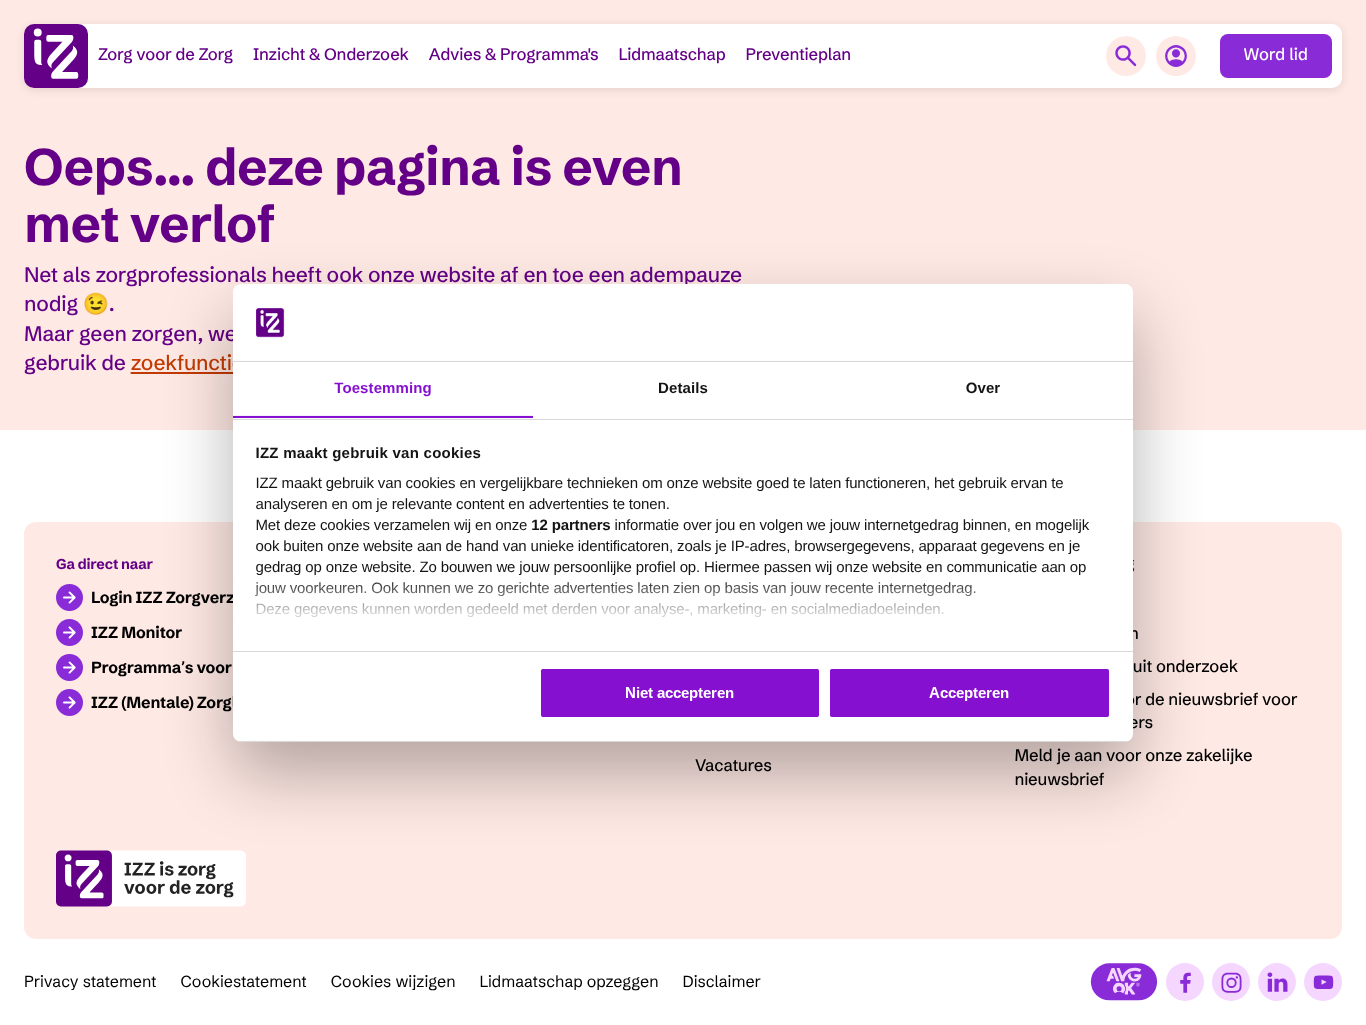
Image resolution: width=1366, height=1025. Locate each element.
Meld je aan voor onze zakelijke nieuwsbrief (1134, 767)
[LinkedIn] (1277, 982)
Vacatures (733, 766)
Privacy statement (90, 982)
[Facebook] (1185, 982)
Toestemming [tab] (383, 387)
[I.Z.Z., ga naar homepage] (56, 56)
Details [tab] (683, 387)
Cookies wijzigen (393, 982)
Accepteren (969, 692)
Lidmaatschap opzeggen (569, 982)
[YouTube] (1323, 982)
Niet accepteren (679, 692)
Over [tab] (983, 387)
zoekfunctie (187, 363)
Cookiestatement (244, 982)
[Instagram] (1231, 982)
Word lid (1276, 55)
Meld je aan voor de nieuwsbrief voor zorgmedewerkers (1156, 711)
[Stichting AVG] (1124, 982)
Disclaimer (722, 982)
